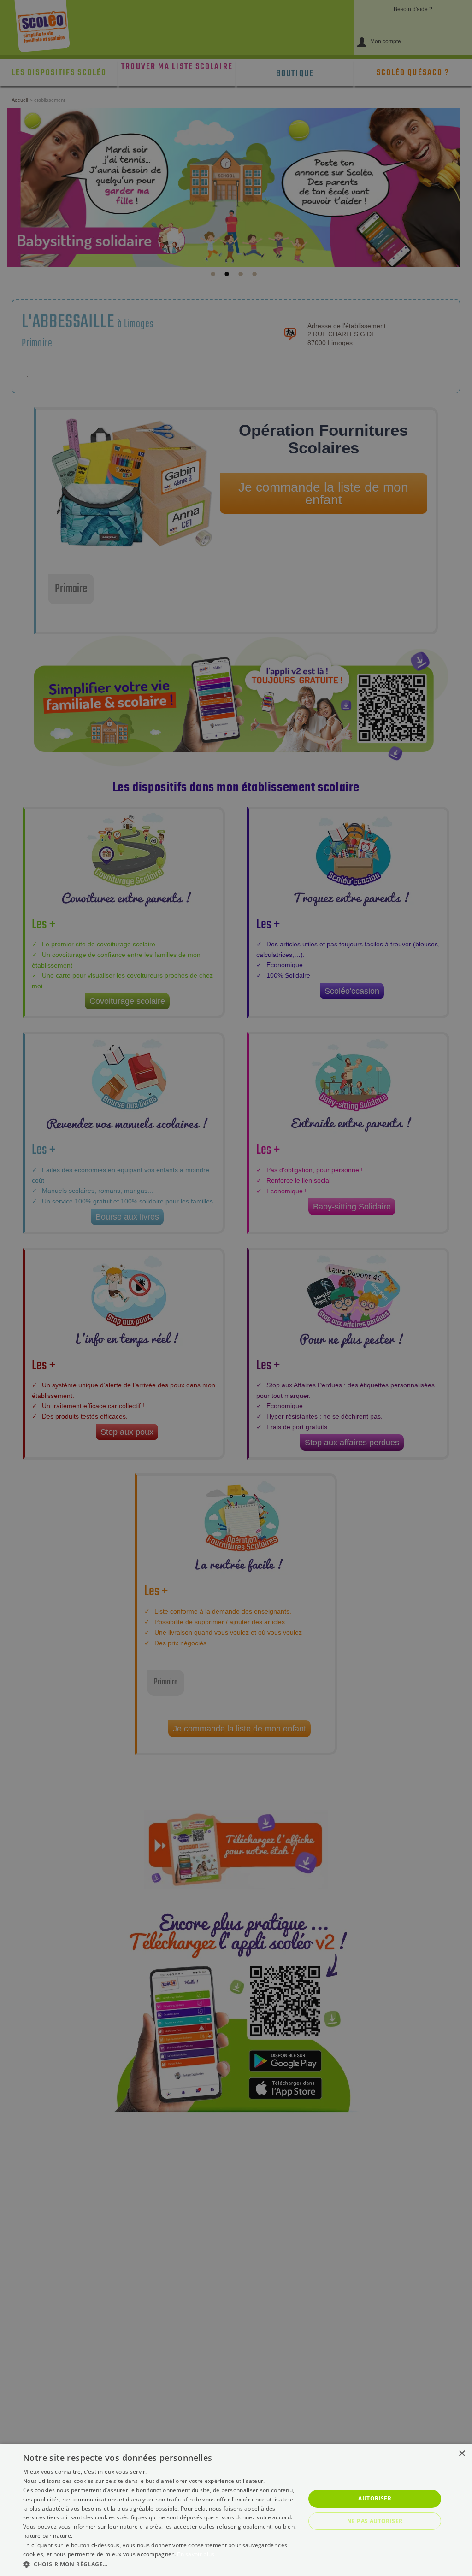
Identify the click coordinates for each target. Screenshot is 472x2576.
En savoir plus (196, 2554)
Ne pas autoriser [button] (375, 2521)
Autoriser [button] (375, 2498)
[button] (160, 2564)
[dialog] (236, 2510)
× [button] (462, 2454)
